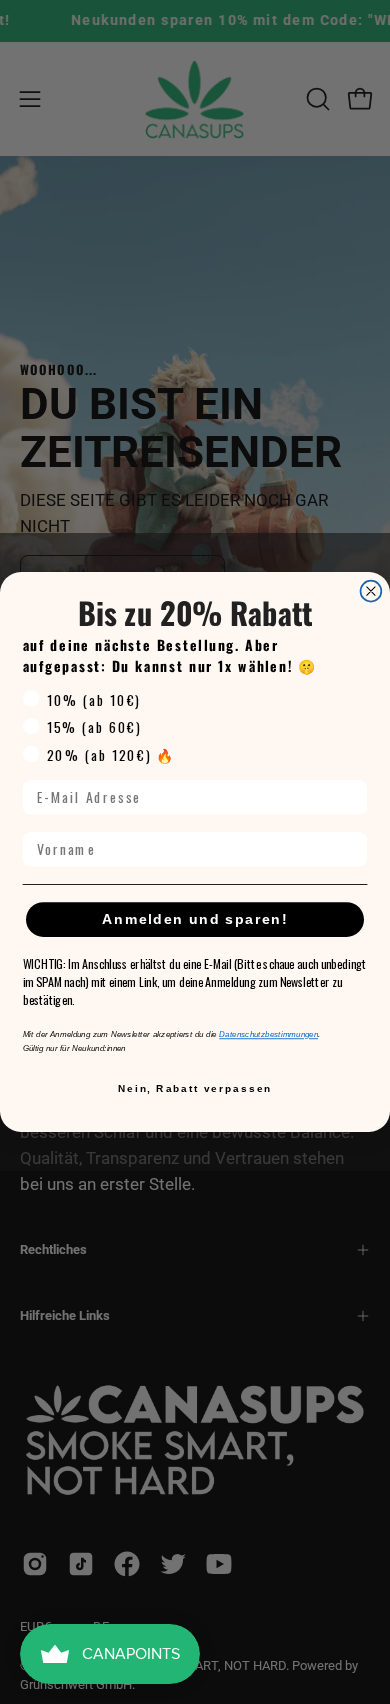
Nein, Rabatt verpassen (195, 1088)
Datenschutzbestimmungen (268, 1034)
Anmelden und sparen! (194, 919)
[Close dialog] (371, 591)
